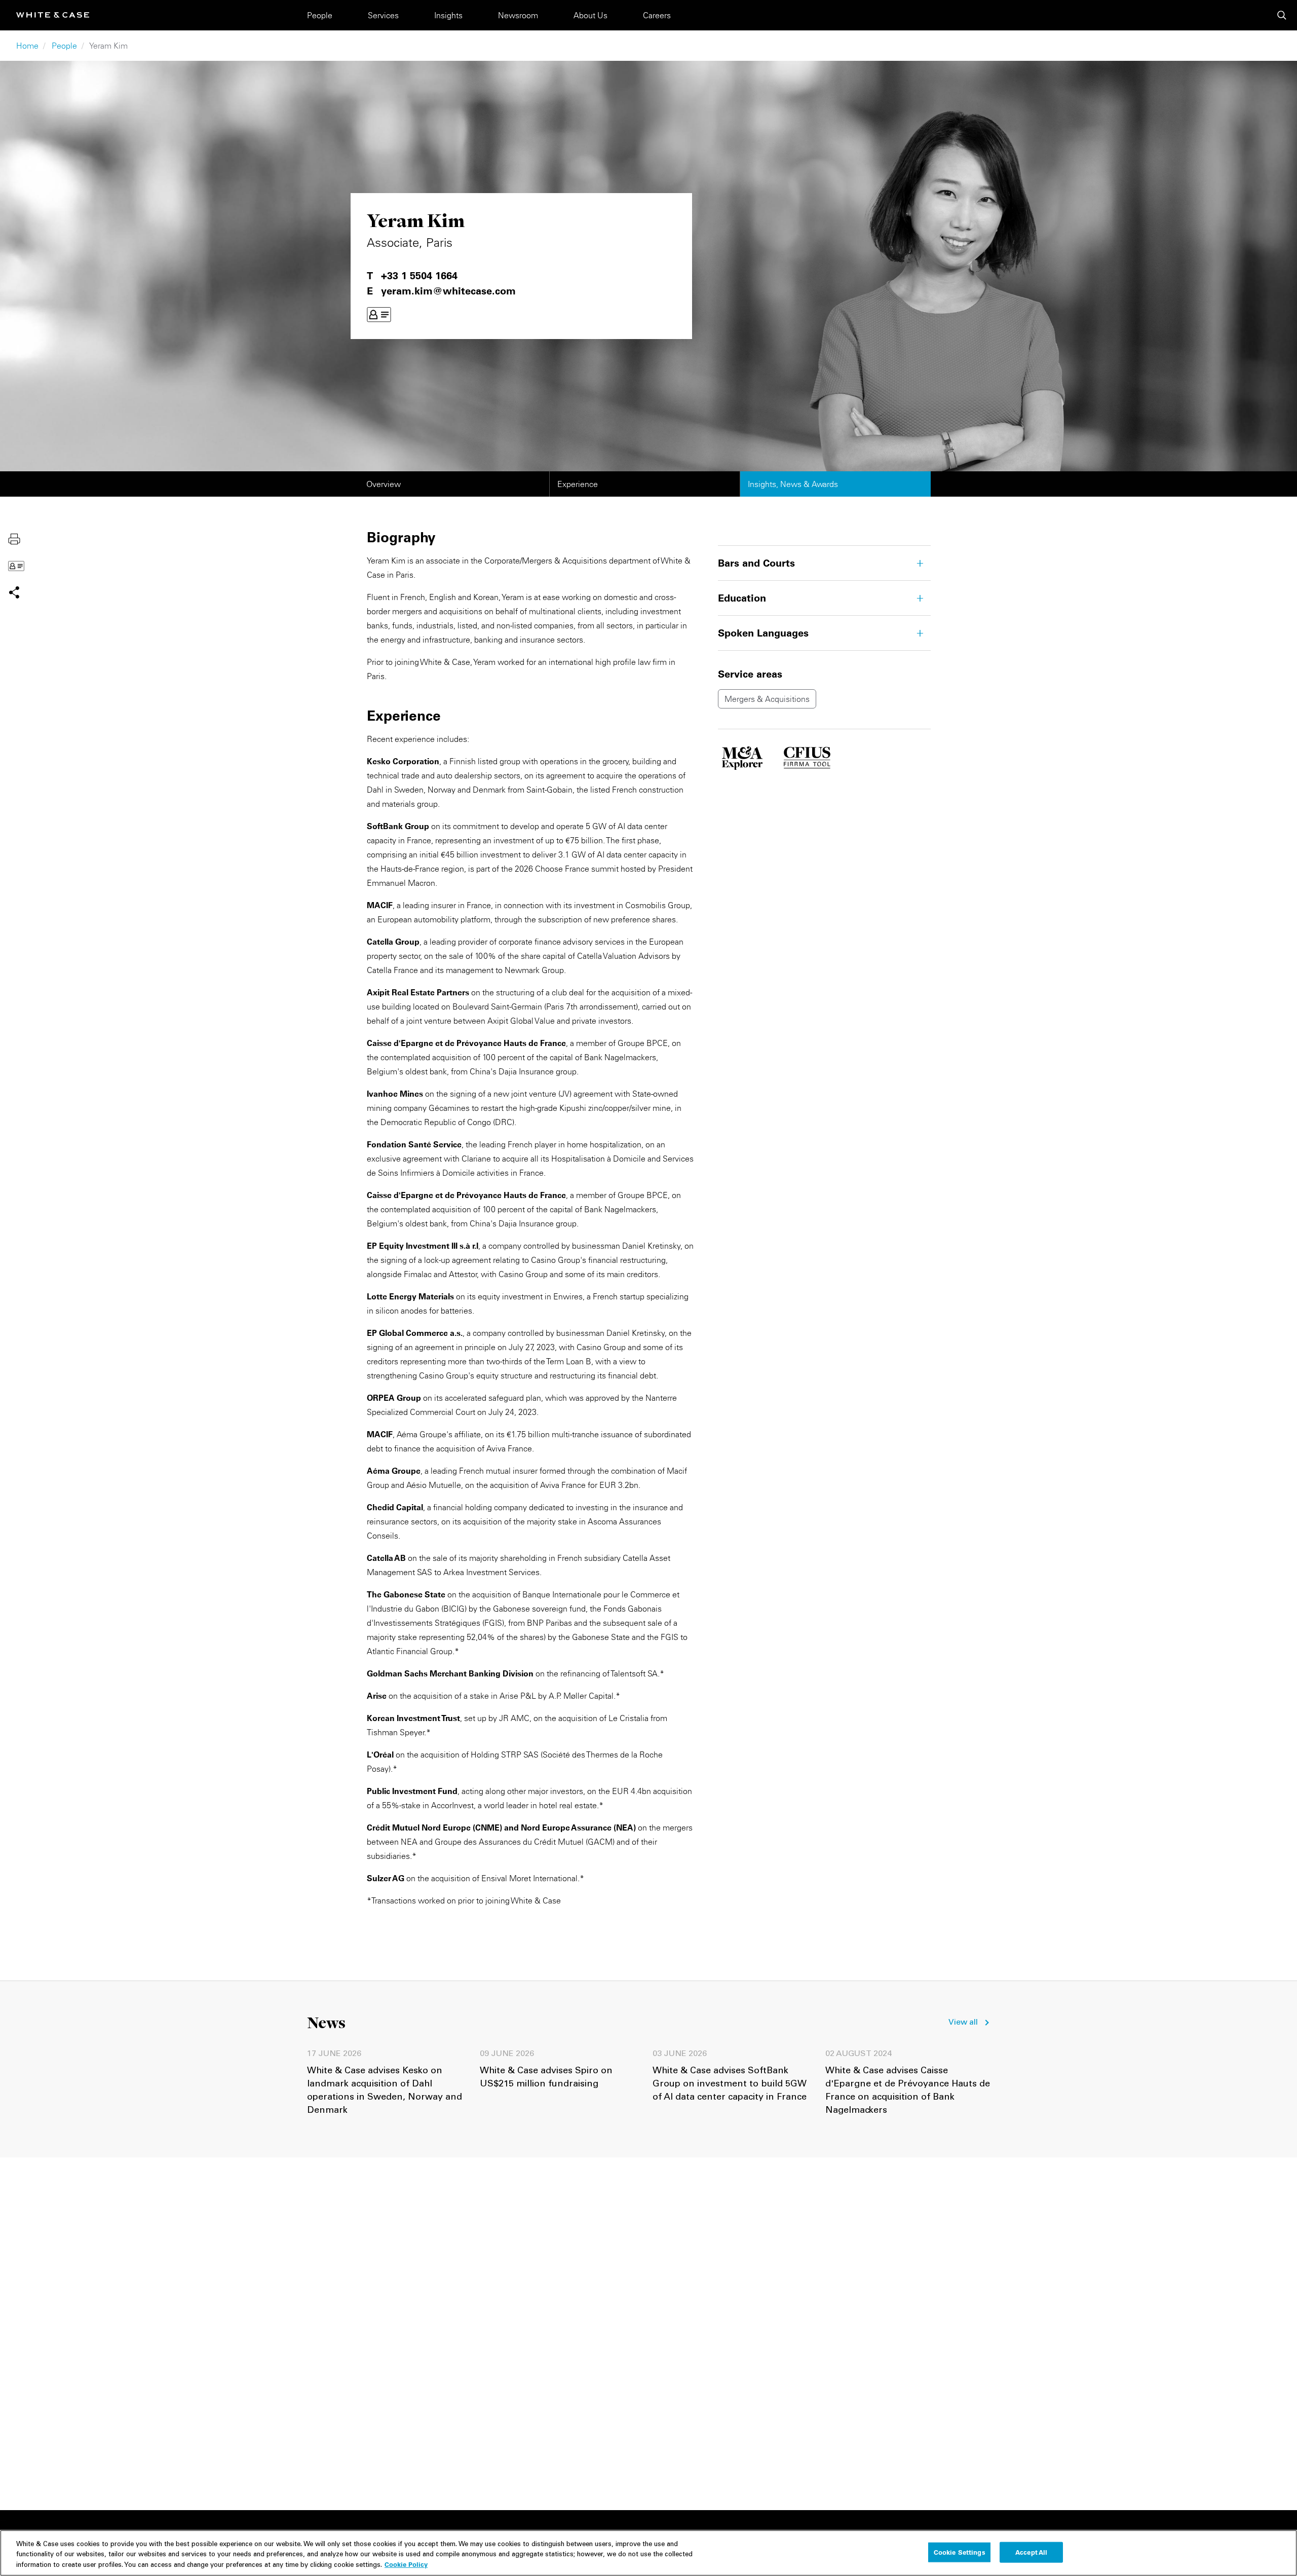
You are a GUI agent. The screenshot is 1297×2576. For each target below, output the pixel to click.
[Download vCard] (379, 315)
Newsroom (518, 15)
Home (27, 46)
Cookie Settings (960, 2552)
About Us (590, 15)
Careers (657, 15)
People (320, 15)
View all (963, 2023)
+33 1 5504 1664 (419, 276)
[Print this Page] (14, 538)
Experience (578, 484)
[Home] (53, 15)
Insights (448, 15)
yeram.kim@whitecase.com (448, 291)
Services (383, 15)
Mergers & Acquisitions (767, 699)
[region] (648, 2553)
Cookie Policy (406, 2564)
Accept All (1031, 2552)
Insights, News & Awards (793, 484)
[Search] (1282, 15)
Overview (384, 484)
